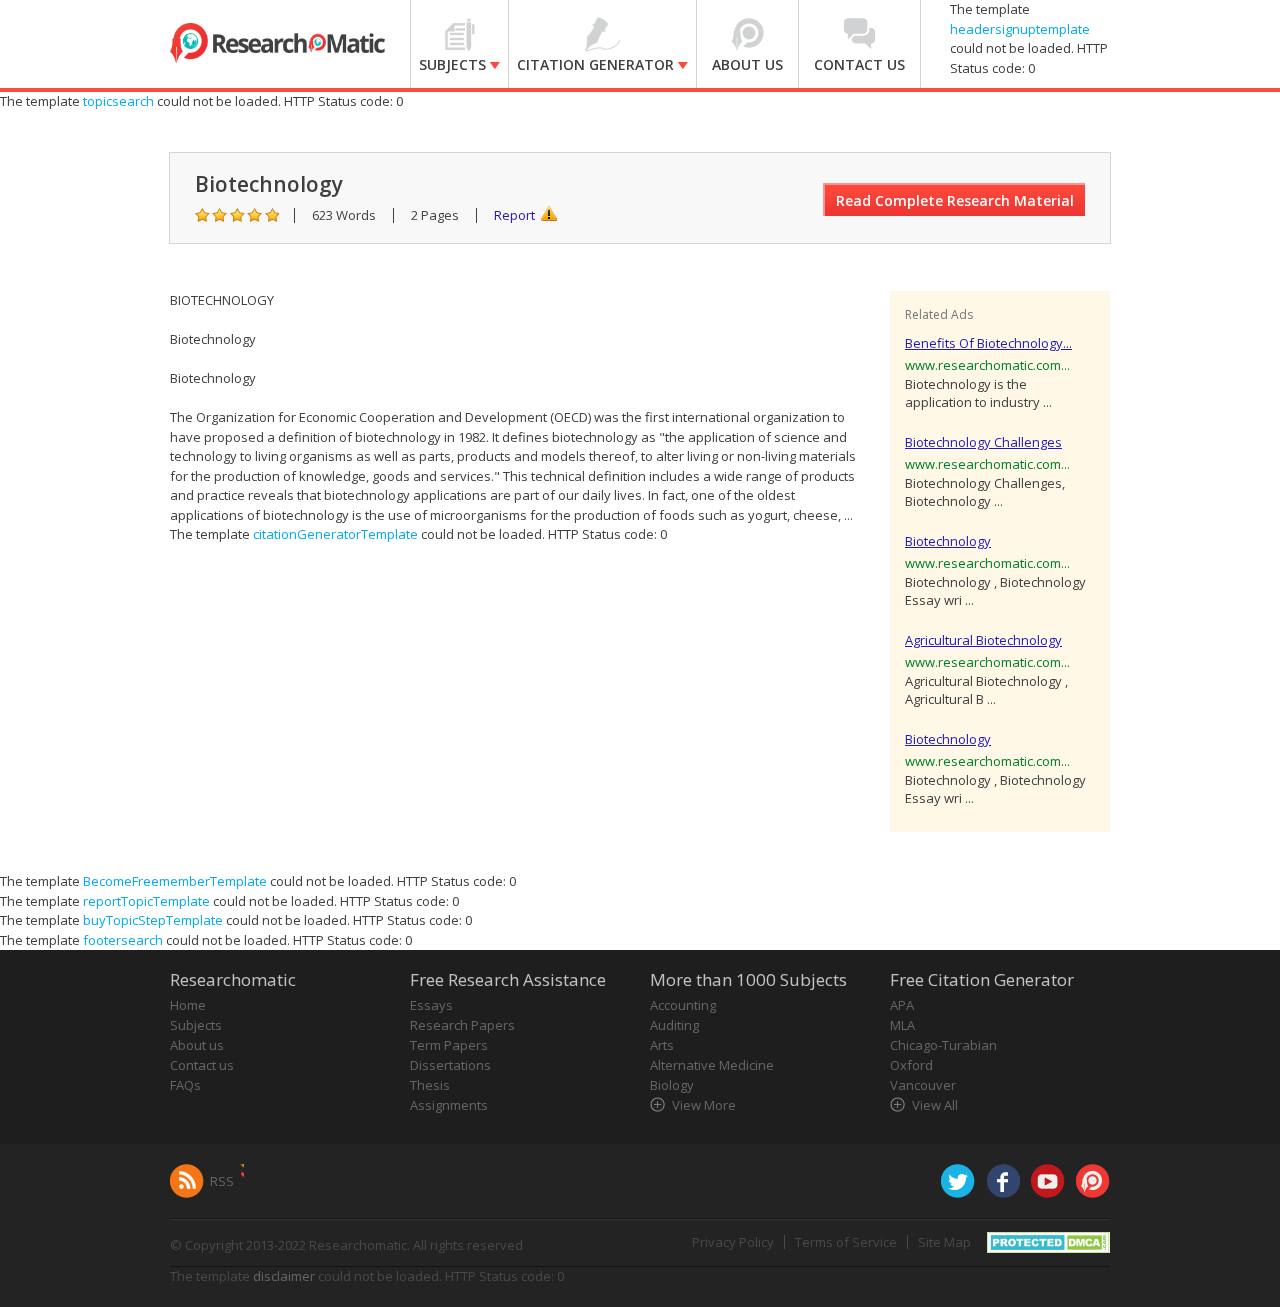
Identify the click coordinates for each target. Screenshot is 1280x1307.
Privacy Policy (733, 1242)
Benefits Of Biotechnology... (988, 343)
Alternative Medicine (712, 1065)
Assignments (449, 1105)
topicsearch (118, 101)
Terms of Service (846, 1242)
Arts (662, 1045)
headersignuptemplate (1020, 29)
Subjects (196, 1025)
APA (902, 1005)
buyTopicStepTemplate (153, 920)
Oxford (911, 1065)
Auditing (674, 1025)
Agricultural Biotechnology (983, 640)
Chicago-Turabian (943, 1045)
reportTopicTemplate (146, 901)
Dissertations (450, 1065)
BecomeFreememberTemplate (175, 881)
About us (197, 1045)
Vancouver (923, 1085)
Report (514, 215)
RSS (222, 1181)
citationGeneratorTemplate (335, 534)
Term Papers (449, 1045)
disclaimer (284, 1276)
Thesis (430, 1085)
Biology (672, 1085)
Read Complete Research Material (955, 200)
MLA (902, 1025)
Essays (431, 1005)
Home (188, 1005)
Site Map (944, 1242)
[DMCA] (1048, 1241)
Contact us (202, 1065)
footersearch (123, 940)
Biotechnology (948, 541)
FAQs (185, 1085)
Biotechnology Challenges (983, 442)
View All (935, 1105)
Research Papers (462, 1025)
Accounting (683, 1005)
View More (704, 1105)
